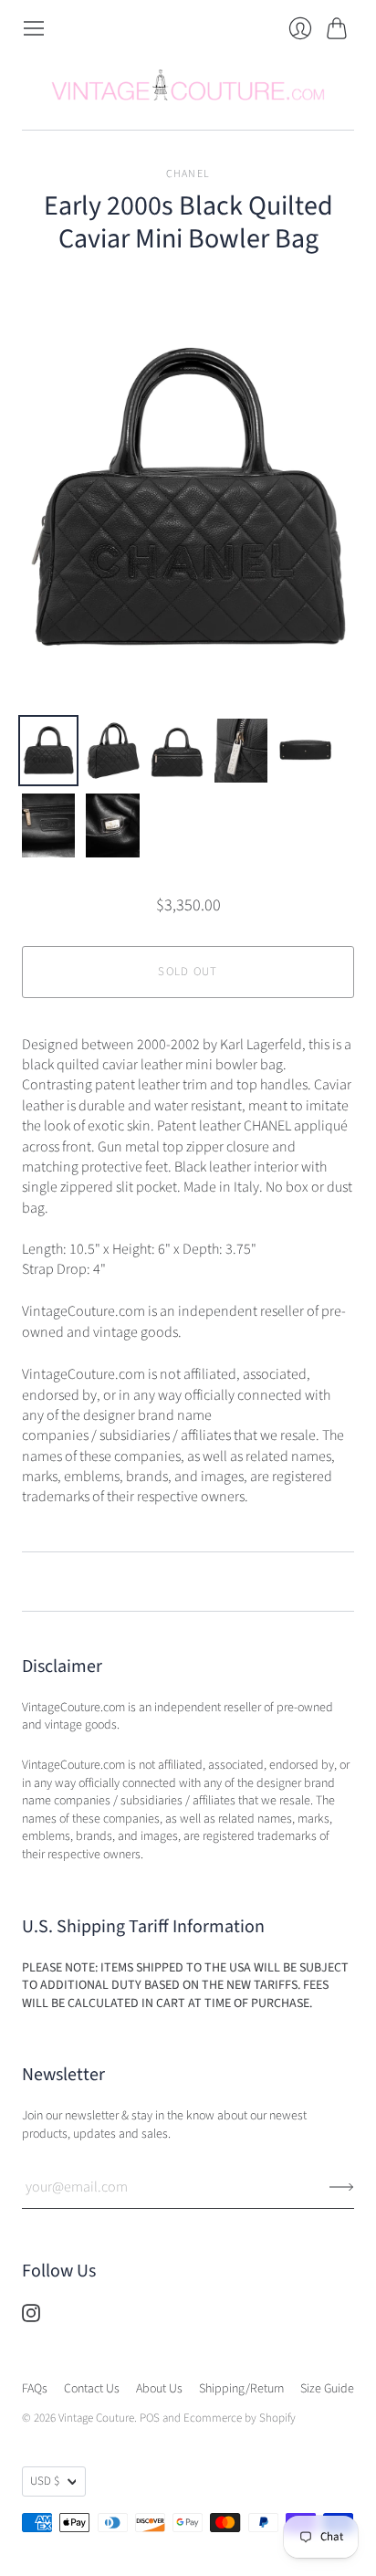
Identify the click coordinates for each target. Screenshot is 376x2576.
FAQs (35, 2389)
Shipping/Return (241, 2389)
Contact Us (92, 2389)
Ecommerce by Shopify (240, 2418)
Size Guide (327, 2389)
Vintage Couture (96, 2418)
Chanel (188, 174)
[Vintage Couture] (188, 85)
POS (150, 2418)
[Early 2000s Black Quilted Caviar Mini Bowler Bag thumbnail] (48, 751)
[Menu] (34, 28)
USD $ (45, 2481)
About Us (159, 2389)
